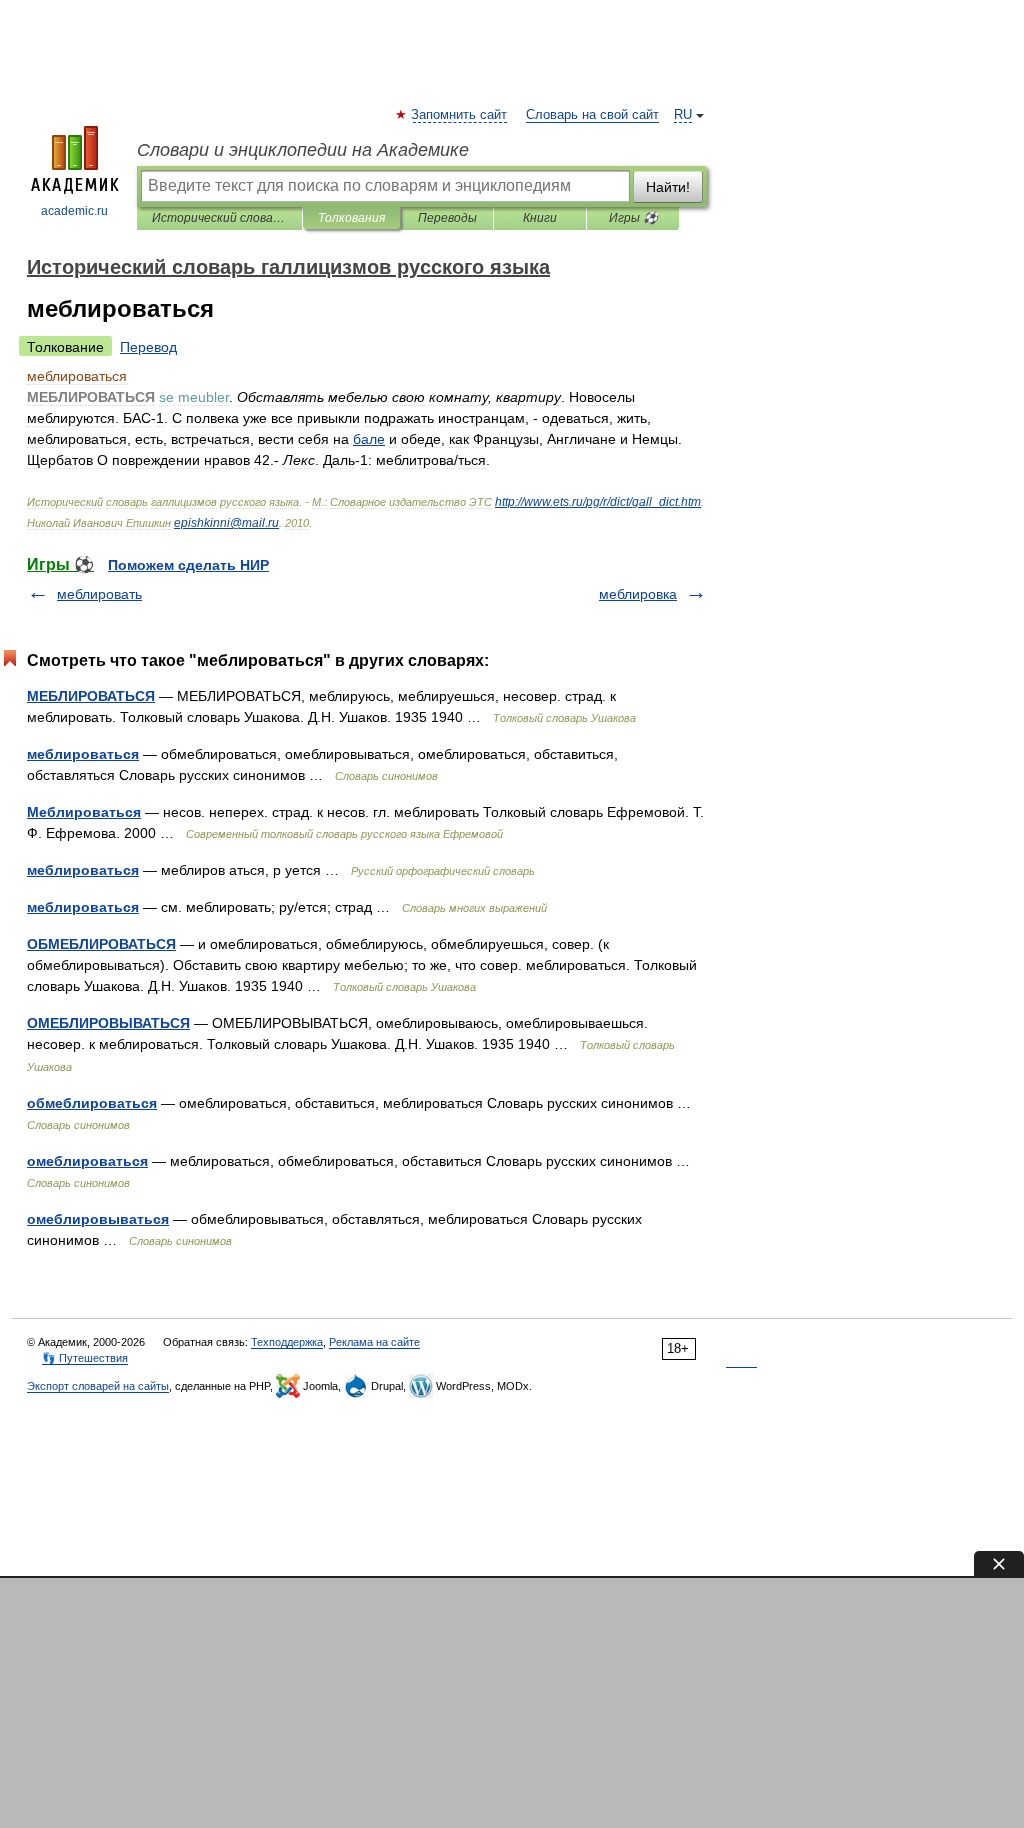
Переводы (447, 218)
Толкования (351, 218)
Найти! (668, 187)
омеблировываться (98, 1219)
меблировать (99, 594)
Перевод (148, 347)
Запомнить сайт (460, 115)
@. (226, 523)
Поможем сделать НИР (188, 565)
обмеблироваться (92, 1103)
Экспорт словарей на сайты (98, 1386)
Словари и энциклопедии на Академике (303, 150)
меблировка (638, 594)
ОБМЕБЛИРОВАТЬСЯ (101, 944)
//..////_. (598, 502)
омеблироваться (87, 1161)
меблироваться (83, 754)
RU (683, 115)
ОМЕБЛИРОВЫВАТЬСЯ (108, 1023)
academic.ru (74, 211)
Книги (540, 218)
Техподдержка (287, 1342)
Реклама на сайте (374, 1342)
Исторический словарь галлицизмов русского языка (219, 218)
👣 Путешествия (85, 1358)
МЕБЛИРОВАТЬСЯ (91, 696)
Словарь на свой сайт (592, 115)
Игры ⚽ (633, 218)
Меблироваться (84, 812)
